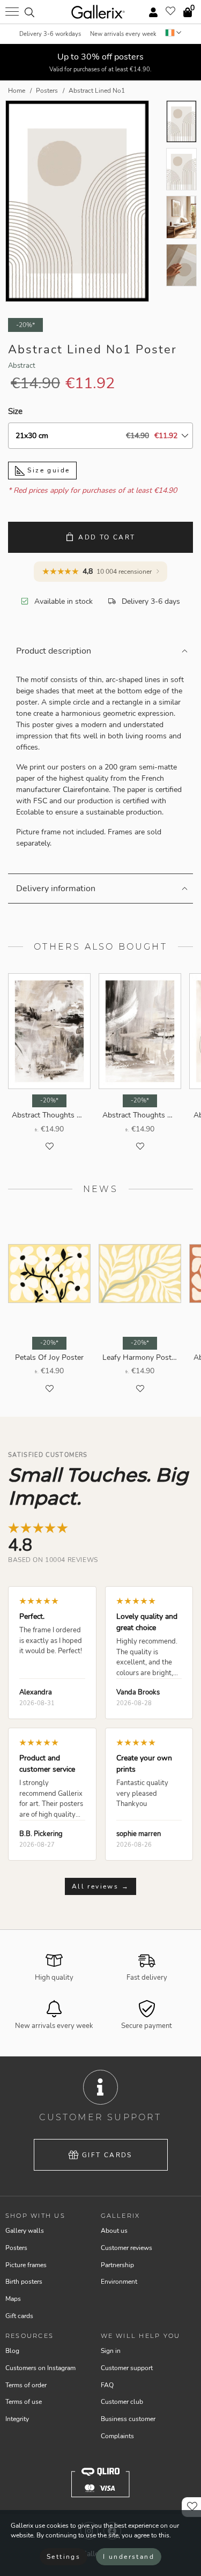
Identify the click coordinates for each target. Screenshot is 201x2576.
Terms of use (24, 2402)
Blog (12, 2351)
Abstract (22, 366)
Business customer (128, 2419)
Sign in (111, 2351)
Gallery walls (25, 2231)
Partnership (117, 2265)
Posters (16, 2248)
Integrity (17, 2419)
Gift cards (107, 2155)
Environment (119, 2282)
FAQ (107, 2385)
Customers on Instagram (40, 2368)
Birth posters (24, 2282)
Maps (13, 2299)
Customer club (122, 2402)
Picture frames (26, 2265)
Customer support (127, 2368)
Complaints (117, 2436)
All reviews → (100, 1886)
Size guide (47, 470)
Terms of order (26, 2385)
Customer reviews (126, 2248)
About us (114, 2231)
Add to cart (107, 537)
